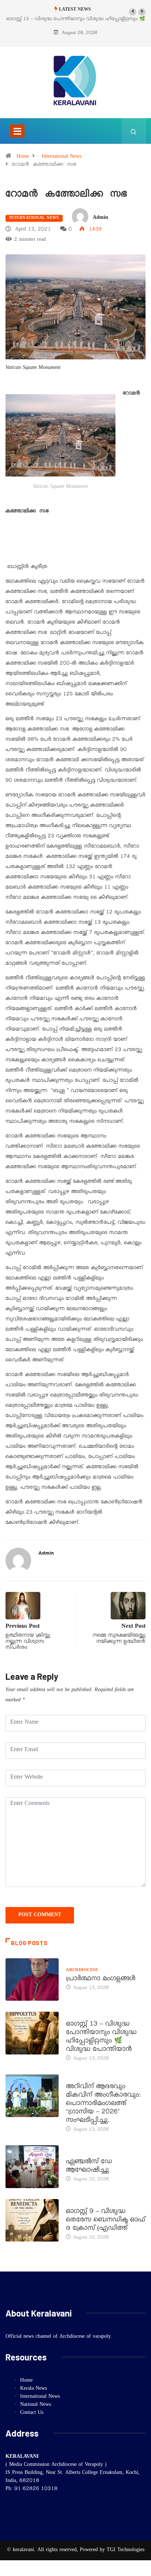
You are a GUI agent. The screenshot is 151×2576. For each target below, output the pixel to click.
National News (36, 2405)
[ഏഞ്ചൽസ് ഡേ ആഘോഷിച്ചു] (32, 2166)
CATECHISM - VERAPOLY (93, 2154)
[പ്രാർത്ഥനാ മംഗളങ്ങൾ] (32, 1979)
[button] (133, 12)
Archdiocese (82, 1971)
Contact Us (32, 2413)
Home (23, 157)
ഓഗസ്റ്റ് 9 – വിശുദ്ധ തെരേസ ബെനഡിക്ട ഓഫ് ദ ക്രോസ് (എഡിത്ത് (106, 2221)
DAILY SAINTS (81, 2016)
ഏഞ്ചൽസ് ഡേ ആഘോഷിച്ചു (89, 2167)
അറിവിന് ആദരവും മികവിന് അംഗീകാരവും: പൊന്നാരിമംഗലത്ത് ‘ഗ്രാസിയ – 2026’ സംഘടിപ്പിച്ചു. (103, 2104)
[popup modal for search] (134, 131)
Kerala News (82, 2079)
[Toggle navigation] (17, 131)
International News (62, 157)
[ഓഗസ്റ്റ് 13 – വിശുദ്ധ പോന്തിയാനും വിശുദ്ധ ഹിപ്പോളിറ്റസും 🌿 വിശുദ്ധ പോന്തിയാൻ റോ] (32, 2033)
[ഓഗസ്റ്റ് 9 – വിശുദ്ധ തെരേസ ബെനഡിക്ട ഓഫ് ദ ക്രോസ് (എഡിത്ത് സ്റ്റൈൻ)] (32, 2220)
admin (100, 218)
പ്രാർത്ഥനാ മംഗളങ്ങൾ (101, 1979)
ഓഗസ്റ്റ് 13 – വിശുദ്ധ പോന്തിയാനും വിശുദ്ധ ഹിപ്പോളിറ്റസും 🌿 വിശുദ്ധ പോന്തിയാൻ (101, 2037)
